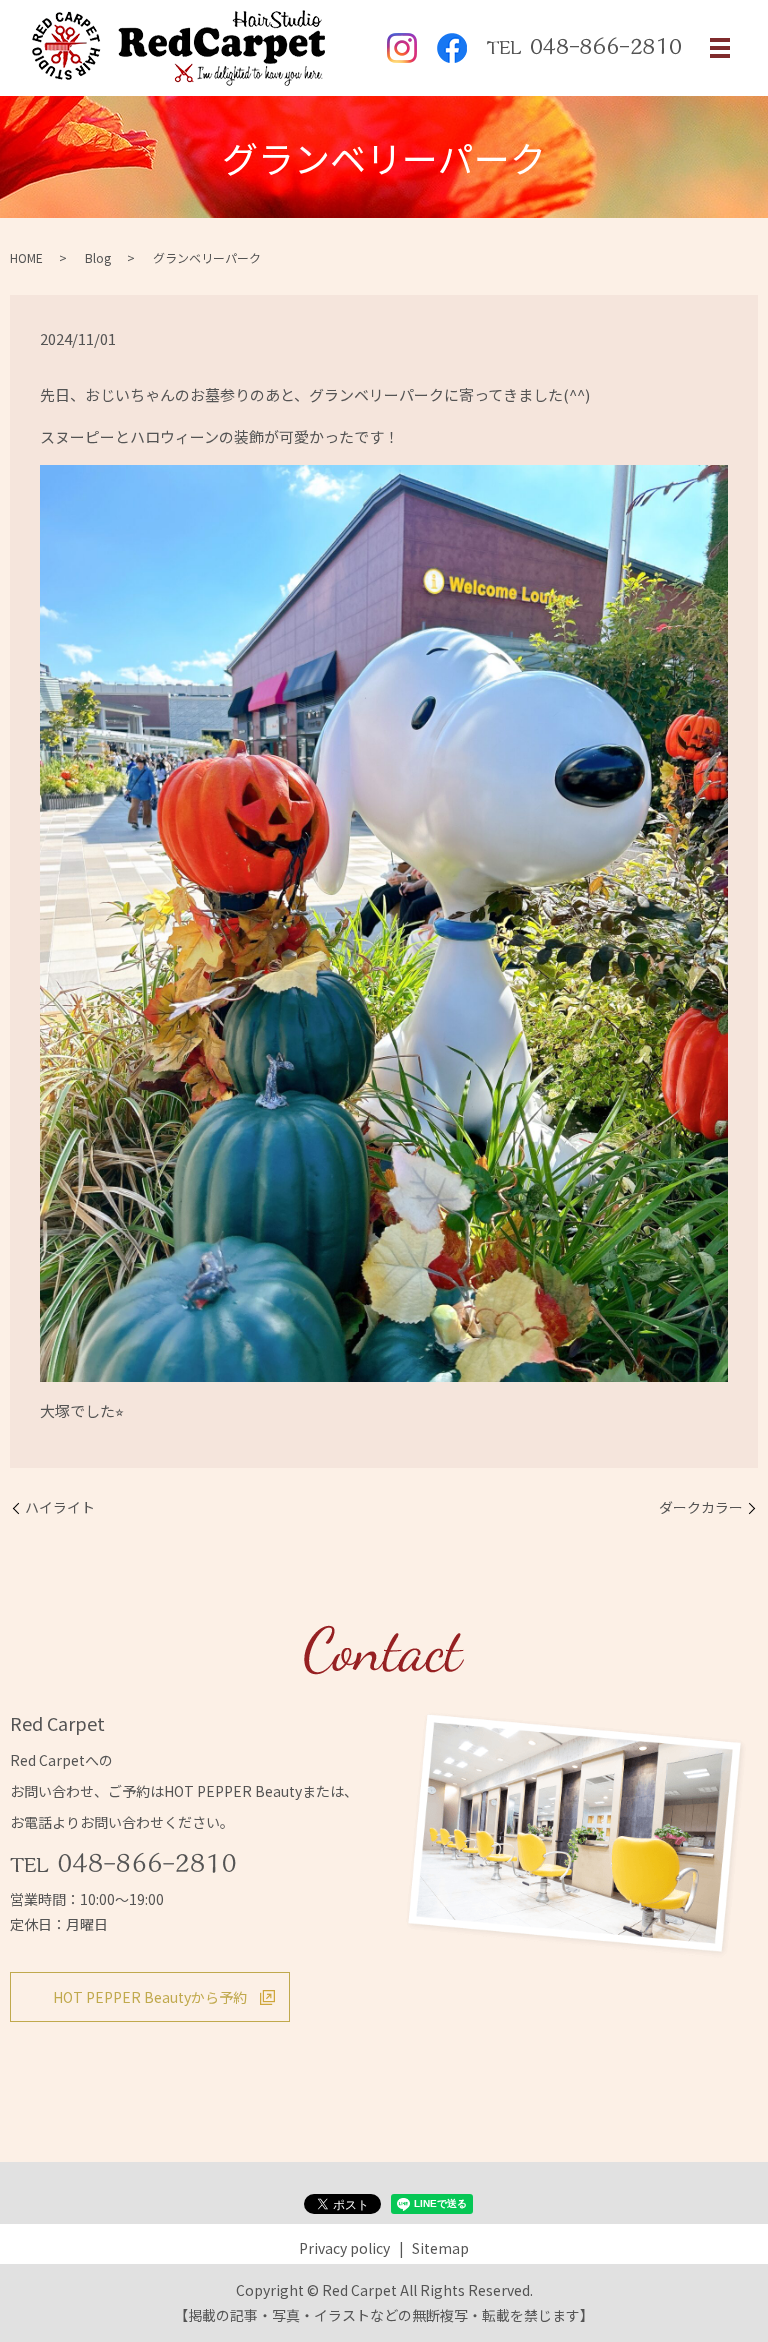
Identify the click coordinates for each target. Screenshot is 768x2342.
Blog (98, 257)
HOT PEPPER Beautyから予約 (150, 1997)
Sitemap (440, 2248)
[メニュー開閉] (720, 48)
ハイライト (60, 1507)
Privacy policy (344, 2248)
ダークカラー (701, 1507)
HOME (26, 257)
